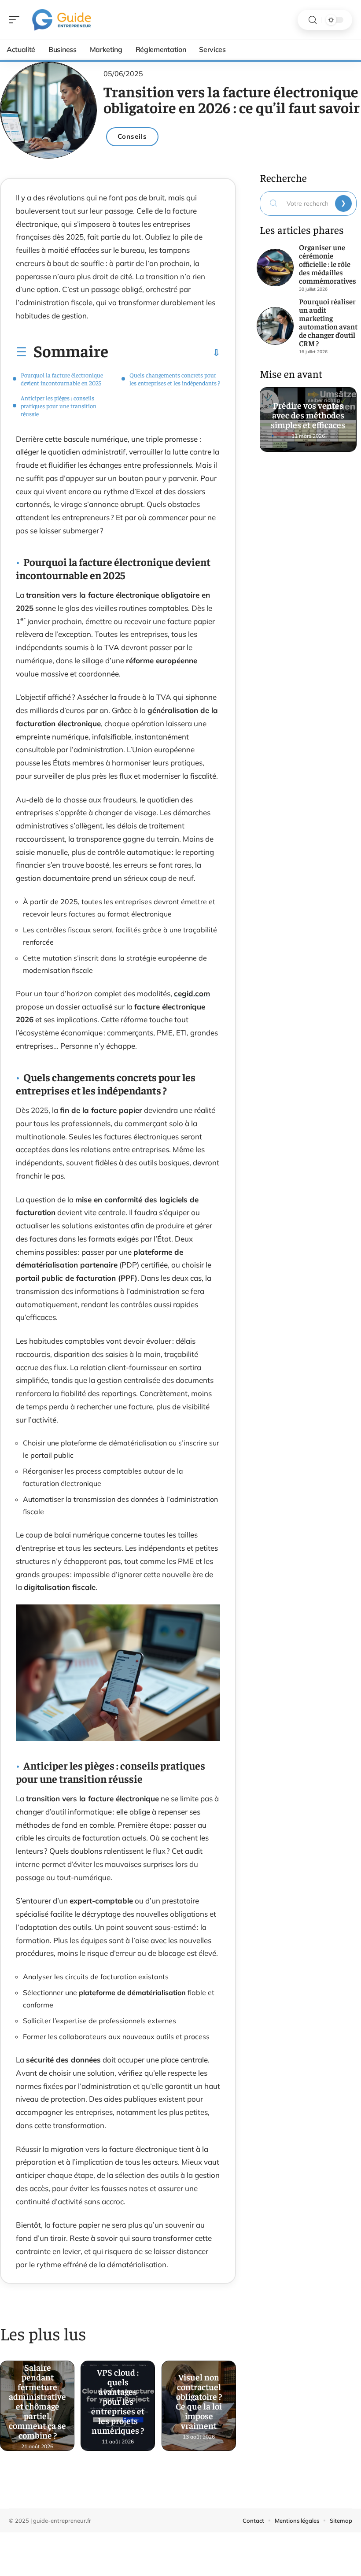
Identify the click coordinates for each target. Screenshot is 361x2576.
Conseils (132, 136)
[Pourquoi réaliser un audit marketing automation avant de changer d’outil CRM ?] (275, 326)
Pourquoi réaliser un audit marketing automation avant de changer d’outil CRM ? (328, 322)
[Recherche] (313, 20)
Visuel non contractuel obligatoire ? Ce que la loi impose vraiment (199, 2398)
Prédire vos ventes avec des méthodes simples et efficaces (308, 411)
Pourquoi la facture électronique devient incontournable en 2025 (62, 379)
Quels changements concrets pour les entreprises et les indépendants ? (175, 379)
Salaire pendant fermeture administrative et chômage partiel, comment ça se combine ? (37, 2398)
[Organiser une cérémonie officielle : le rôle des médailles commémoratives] (275, 268)
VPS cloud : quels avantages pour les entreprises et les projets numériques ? (118, 2398)
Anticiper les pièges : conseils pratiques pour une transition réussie (59, 406)
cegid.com (192, 993)
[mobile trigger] (16, 20)
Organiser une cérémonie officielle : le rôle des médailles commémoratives (328, 264)
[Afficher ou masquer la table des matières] (164, 353)
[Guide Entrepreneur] (63, 20)
